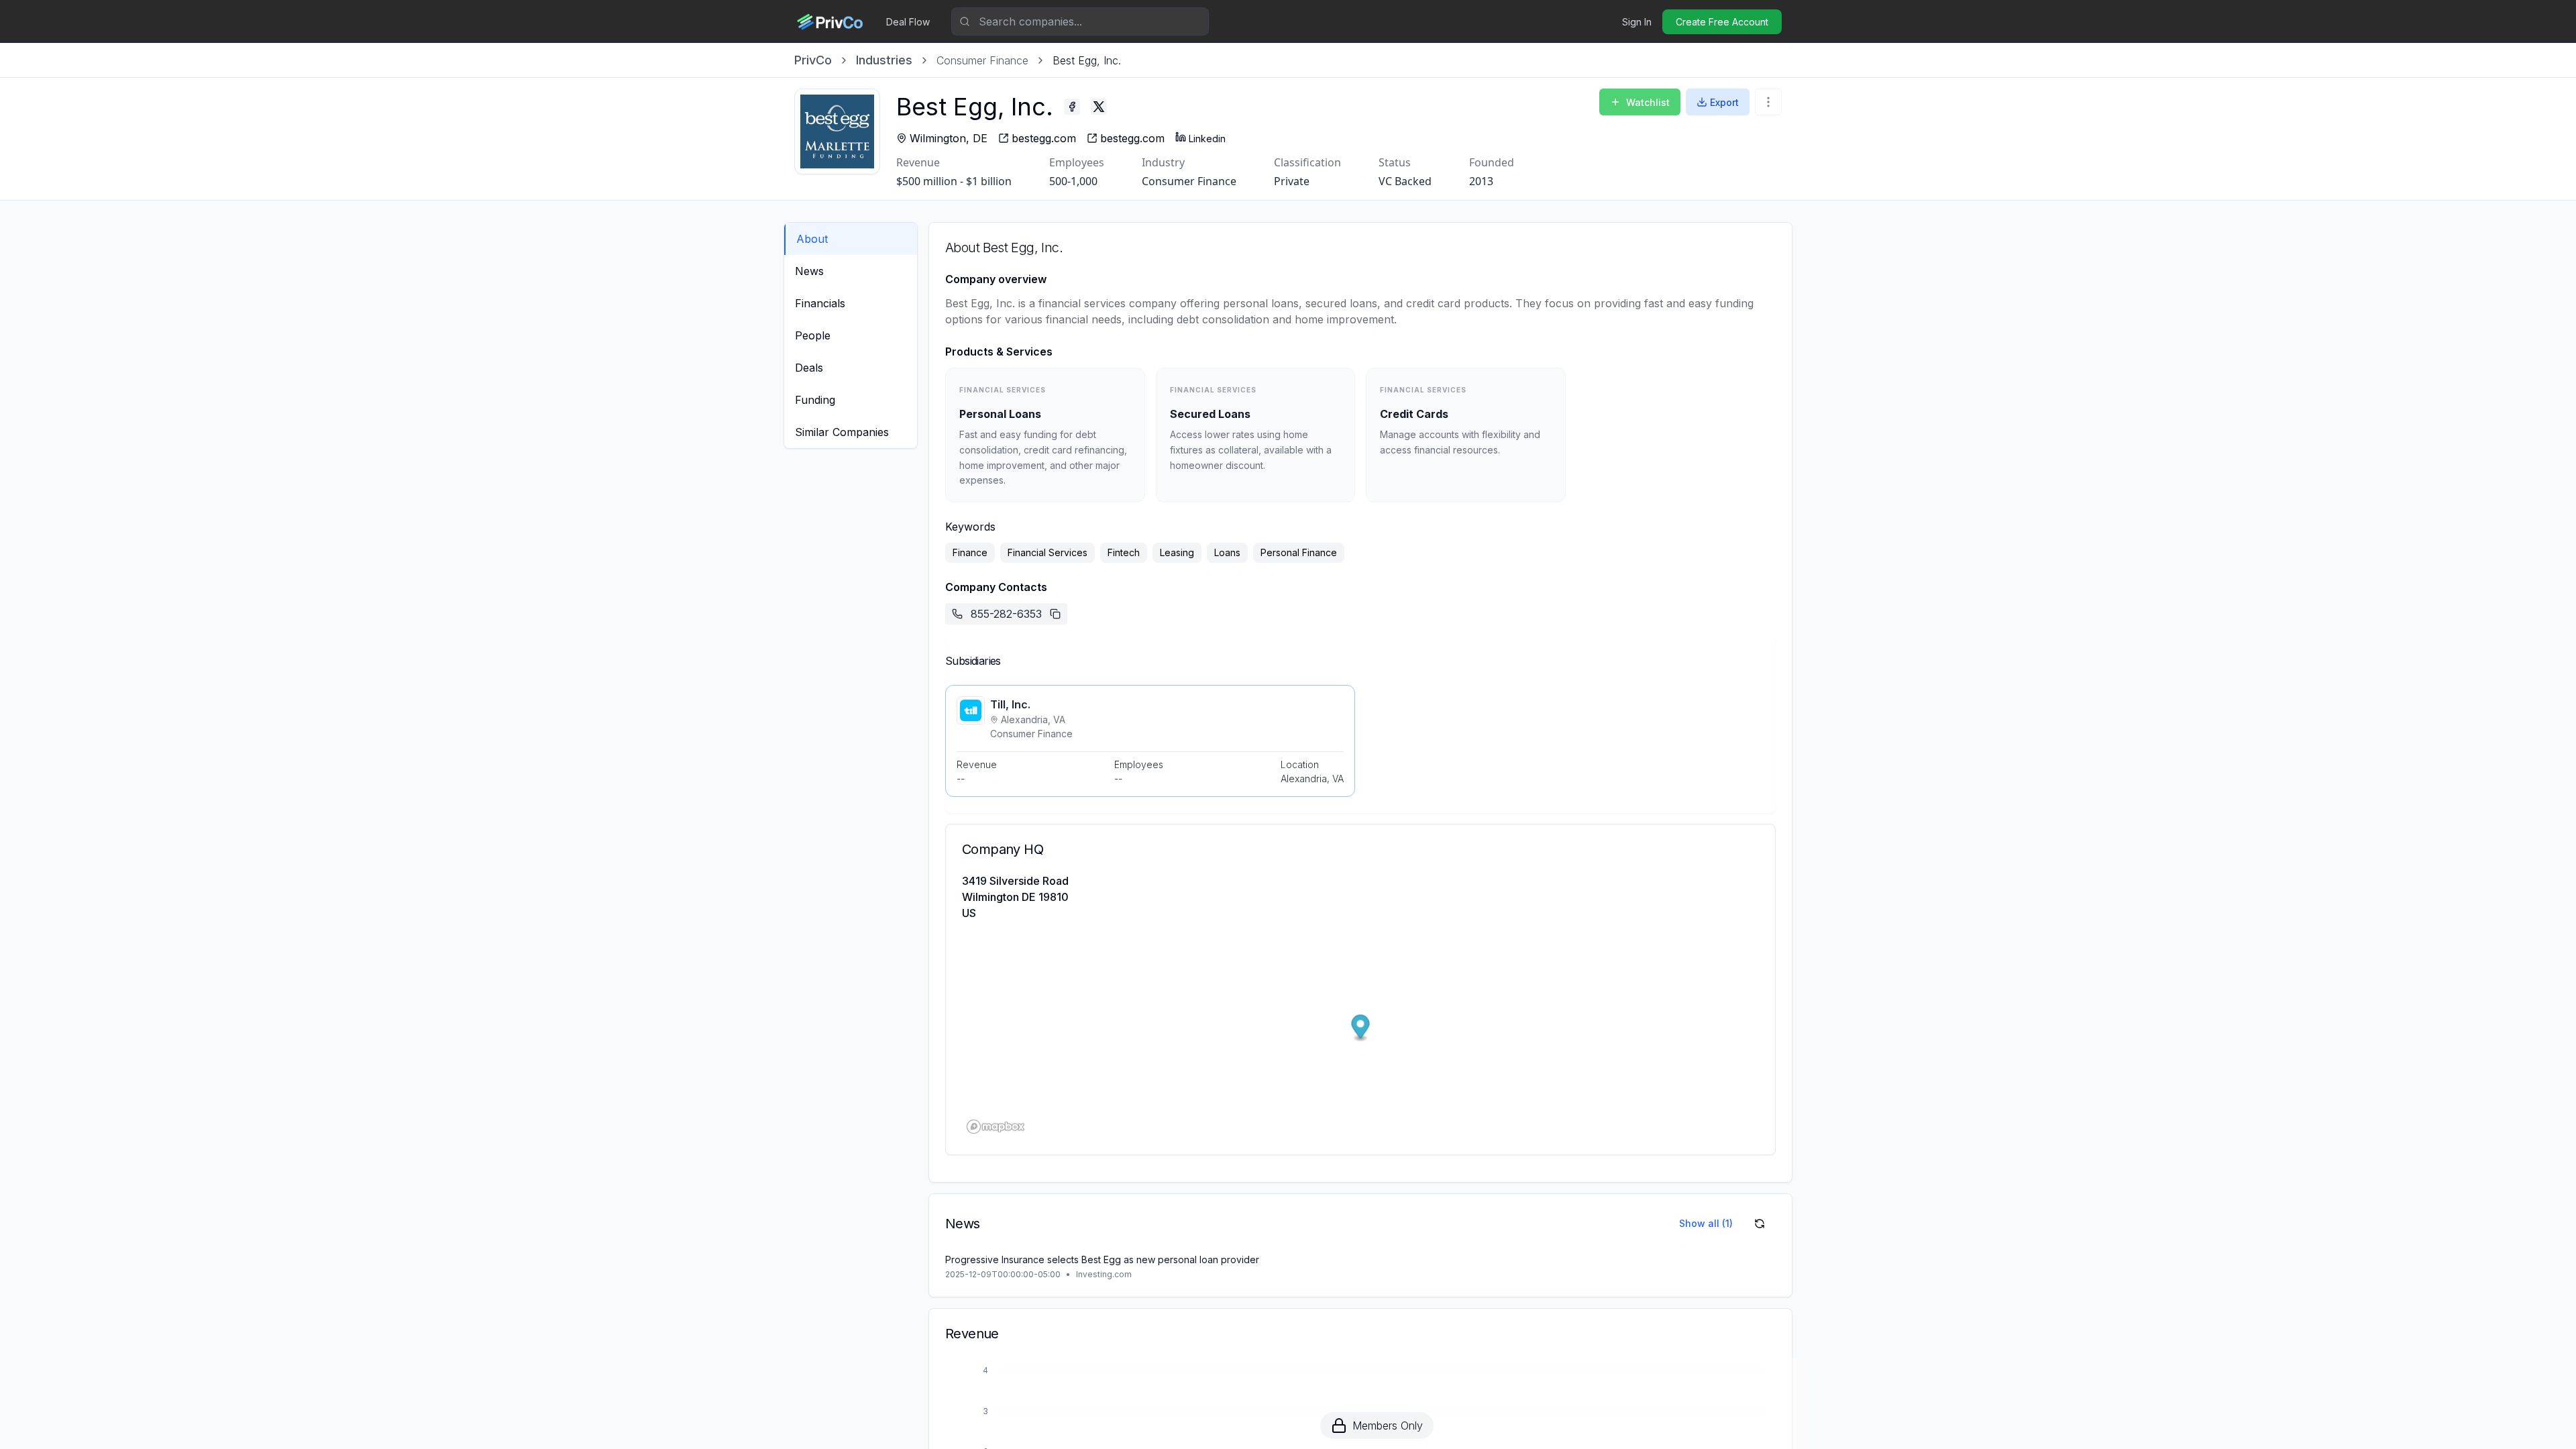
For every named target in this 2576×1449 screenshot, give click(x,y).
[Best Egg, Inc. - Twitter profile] (1099, 107)
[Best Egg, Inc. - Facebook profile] (1072, 107)
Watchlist (1648, 102)
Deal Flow (908, 22)
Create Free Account (1722, 22)
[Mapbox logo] (996, 1127)
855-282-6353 (1006, 614)
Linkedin (1207, 139)
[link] (1087, 60)
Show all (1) (1706, 1223)
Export (1724, 102)
